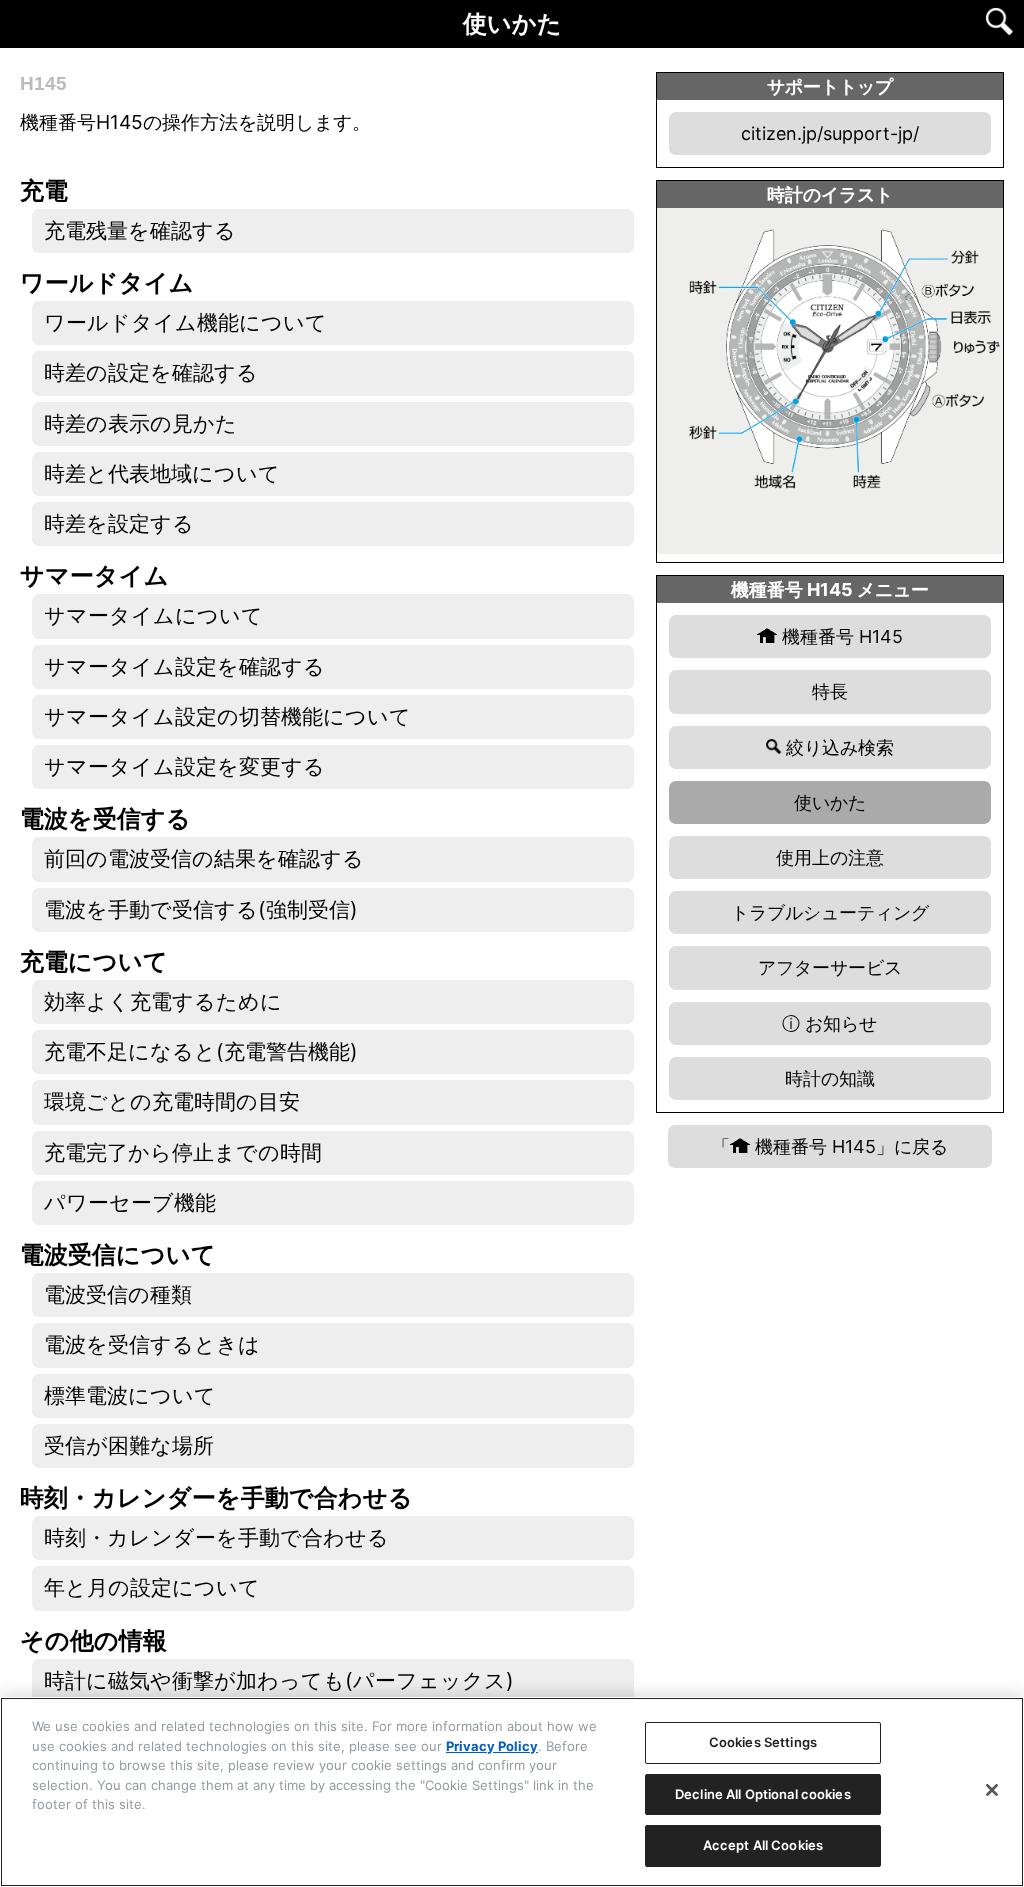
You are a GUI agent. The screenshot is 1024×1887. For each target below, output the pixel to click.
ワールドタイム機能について (185, 322)
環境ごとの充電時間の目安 (172, 1101)
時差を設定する (119, 523)
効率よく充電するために (163, 1001)
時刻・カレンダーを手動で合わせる (216, 1537)
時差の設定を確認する (151, 372)
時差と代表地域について (162, 473)
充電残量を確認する (140, 230)
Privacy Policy (492, 1746)
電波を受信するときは (152, 1344)
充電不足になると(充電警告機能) (201, 1051)
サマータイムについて (153, 615)
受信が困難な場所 (129, 1445)
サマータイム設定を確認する (184, 666)
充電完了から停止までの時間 (183, 1152)
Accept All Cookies (763, 1845)
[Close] (992, 1790)
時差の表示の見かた (140, 423)
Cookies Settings (763, 1742)
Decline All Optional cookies (763, 1794)
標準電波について (130, 1395)
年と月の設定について (152, 1587)
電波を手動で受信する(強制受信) (201, 909)
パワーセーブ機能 (130, 1202)
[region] (512, 1792)
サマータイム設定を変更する (184, 766)
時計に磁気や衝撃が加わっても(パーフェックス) (279, 1680)
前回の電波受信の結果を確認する (204, 858)
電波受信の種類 (118, 1294)
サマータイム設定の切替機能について (227, 716)
